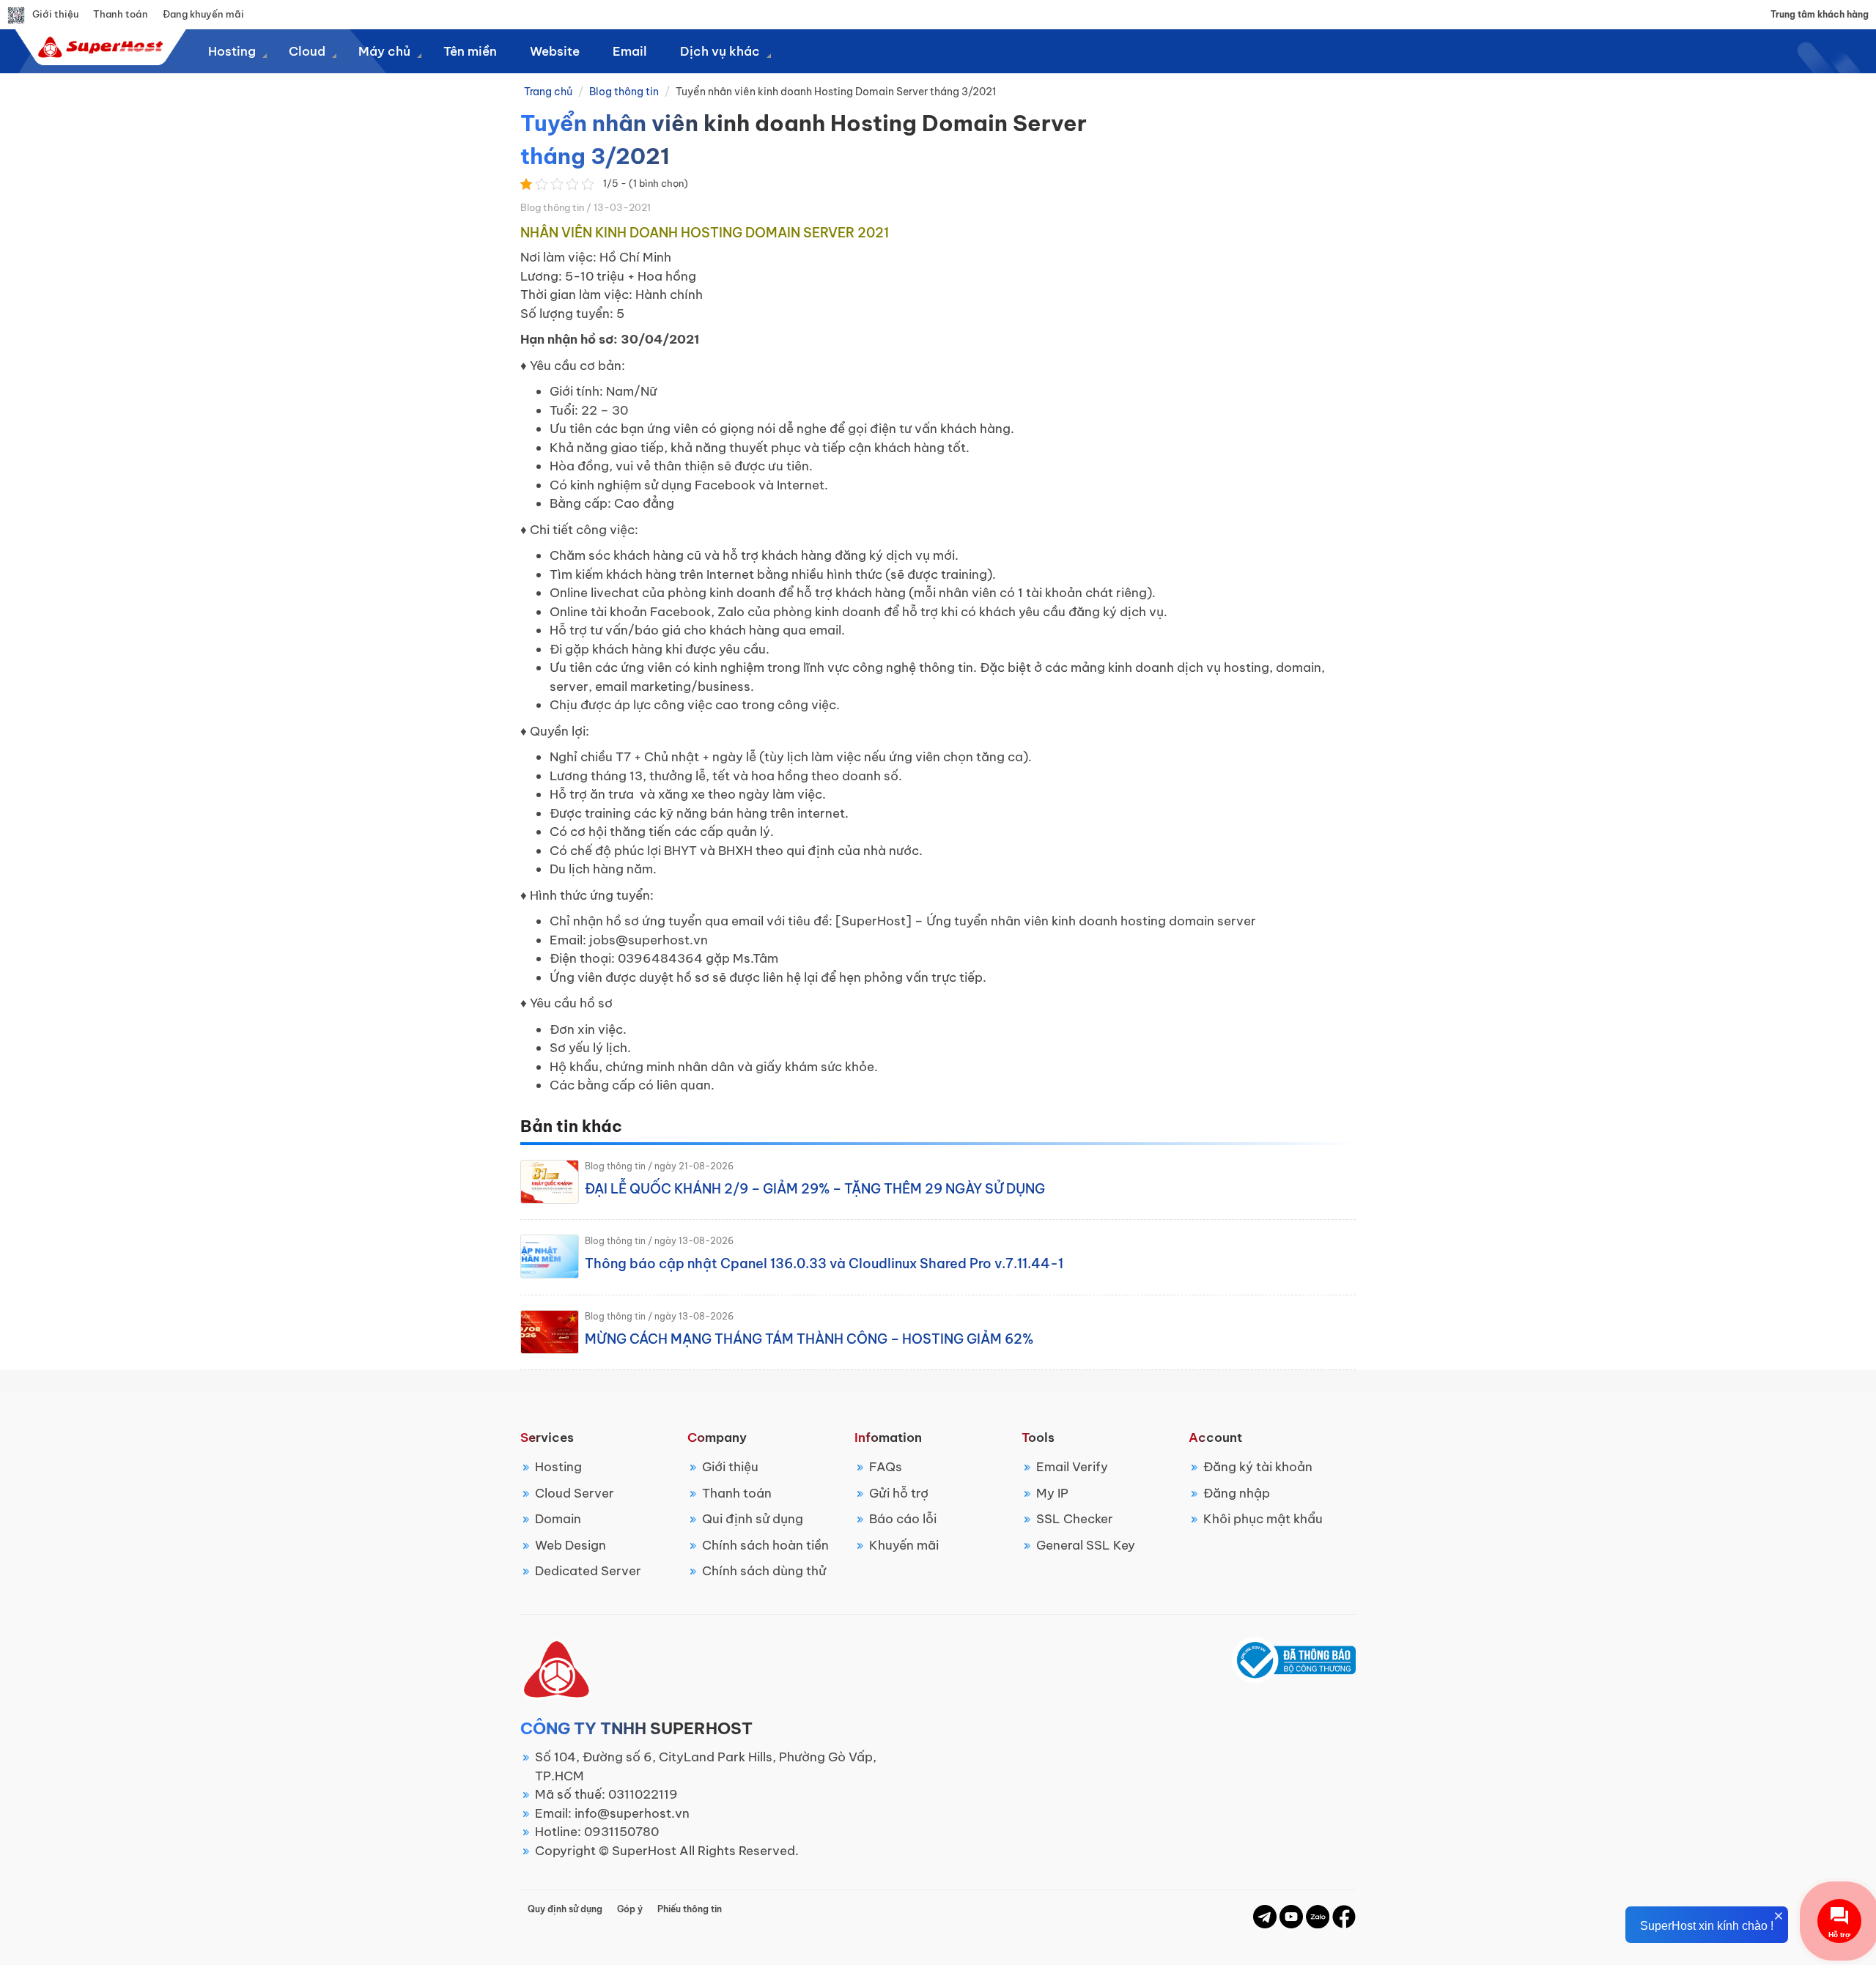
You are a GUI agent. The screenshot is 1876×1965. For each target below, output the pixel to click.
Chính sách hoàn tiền (765, 1545)
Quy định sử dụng (565, 1909)
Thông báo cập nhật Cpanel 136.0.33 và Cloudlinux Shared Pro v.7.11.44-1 (824, 1263)
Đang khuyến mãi (203, 14)
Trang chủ (548, 92)
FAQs (886, 1467)
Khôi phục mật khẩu (1263, 1519)
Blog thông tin (624, 92)
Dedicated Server (588, 1571)
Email (630, 51)
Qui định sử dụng (753, 1519)
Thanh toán (121, 14)
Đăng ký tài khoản (1258, 1467)
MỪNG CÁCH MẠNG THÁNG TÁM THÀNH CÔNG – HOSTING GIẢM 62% (809, 1339)
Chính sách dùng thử (764, 1571)
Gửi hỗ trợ (899, 1493)
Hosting (558, 1467)
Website (555, 51)
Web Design (570, 1545)
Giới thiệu (55, 14)
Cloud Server (575, 1493)
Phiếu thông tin (690, 1909)
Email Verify (1072, 1467)
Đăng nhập (1237, 1493)
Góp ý (630, 1909)
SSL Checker (1075, 1519)
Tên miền (470, 51)
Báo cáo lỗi (903, 1519)
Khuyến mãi (904, 1545)
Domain (558, 1519)
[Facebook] (1265, 1916)
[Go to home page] (99, 47)
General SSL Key (1086, 1545)
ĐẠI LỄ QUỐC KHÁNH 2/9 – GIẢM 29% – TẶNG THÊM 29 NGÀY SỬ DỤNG (815, 1189)
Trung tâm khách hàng (1820, 14)
